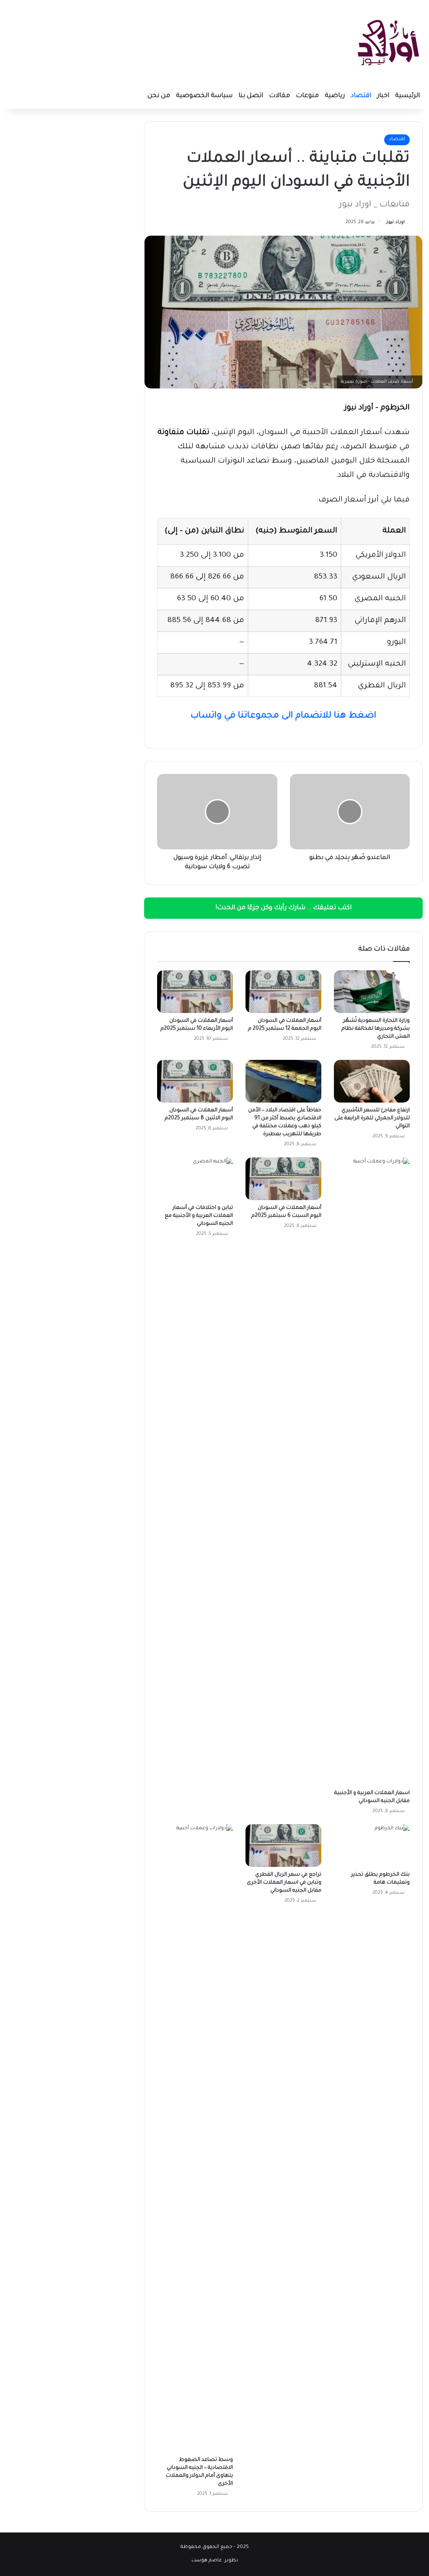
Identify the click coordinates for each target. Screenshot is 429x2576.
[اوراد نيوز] (388, 42)
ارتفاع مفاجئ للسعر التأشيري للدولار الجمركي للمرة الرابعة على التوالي (372, 1118)
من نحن (159, 96)
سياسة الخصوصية (204, 96)
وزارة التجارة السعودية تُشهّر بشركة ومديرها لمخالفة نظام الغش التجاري (376, 1029)
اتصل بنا (251, 96)
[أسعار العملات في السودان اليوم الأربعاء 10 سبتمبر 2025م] (195, 992)
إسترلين (364, 664)
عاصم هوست (207, 2561)
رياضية (335, 96)
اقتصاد (361, 96)
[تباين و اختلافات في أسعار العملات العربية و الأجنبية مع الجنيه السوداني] (195, 1179)
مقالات (279, 96)
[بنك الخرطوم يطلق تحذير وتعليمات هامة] (372, 1846)
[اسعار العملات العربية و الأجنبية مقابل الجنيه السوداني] (372, 1471)
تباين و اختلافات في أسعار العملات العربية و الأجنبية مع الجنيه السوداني (199, 1216)
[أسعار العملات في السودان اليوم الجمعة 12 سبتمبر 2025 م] (283, 992)
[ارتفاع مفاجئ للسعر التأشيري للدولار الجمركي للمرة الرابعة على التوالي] (372, 1081)
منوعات (307, 96)
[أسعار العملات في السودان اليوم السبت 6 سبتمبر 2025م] (283, 1179)
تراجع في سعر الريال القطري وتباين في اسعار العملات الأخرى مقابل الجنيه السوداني (284, 1883)
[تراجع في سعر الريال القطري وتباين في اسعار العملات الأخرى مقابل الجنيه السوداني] (283, 1846)
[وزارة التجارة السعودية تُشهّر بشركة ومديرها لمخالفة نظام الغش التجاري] (372, 992)
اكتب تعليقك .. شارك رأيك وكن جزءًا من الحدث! (284, 908)
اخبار (383, 96)
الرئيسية (407, 96)
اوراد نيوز (395, 222)
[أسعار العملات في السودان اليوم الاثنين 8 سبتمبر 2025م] (195, 1081)
